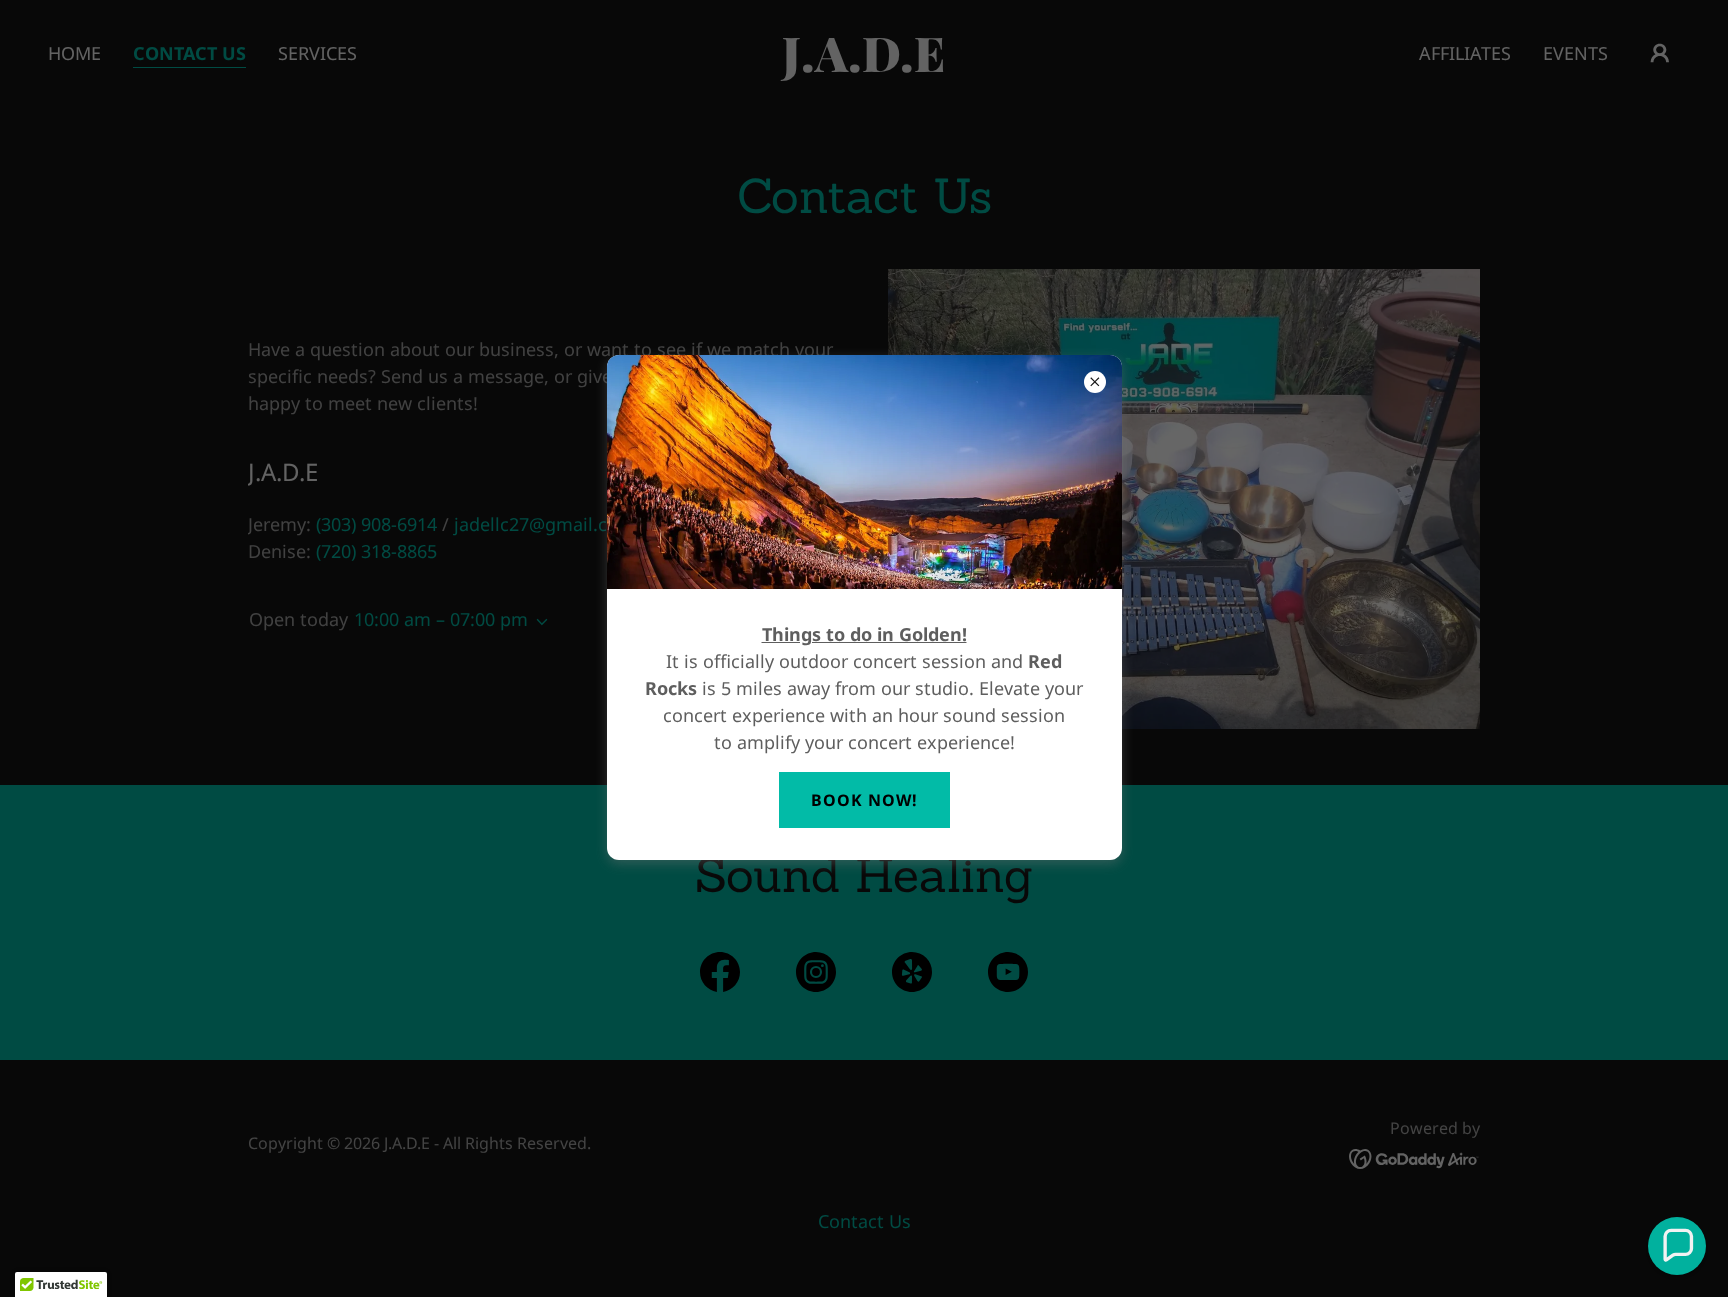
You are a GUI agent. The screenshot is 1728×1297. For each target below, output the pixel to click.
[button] (1677, 1246)
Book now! (864, 800)
